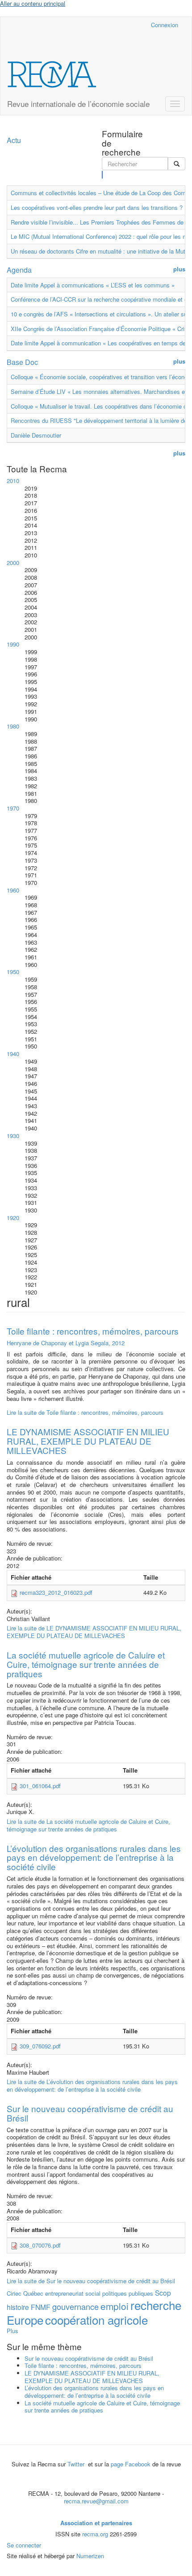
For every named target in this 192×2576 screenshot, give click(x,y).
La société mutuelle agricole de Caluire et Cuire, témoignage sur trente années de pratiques (86, 1664)
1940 (13, 1054)
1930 (13, 1136)
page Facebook (131, 2464)
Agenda (19, 270)
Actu (14, 140)
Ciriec (14, 2293)
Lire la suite (85, 1412)
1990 (13, 644)
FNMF (41, 2307)
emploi (115, 2306)
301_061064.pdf (40, 1786)
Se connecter (24, 2545)
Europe (25, 2320)
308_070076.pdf (40, 2245)
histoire (18, 2307)
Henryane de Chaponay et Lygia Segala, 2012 (66, 1343)
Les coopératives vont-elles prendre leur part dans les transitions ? (97, 207)
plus (179, 269)
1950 (13, 972)
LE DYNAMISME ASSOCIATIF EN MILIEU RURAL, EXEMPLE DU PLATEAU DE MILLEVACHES (88, 1441)
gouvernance (75, 2306)
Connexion (165, 25)
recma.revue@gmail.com (96, 2501)
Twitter (77, 2464)
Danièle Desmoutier (36, 435)
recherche (156, 2305)
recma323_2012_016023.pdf (56, 1592)
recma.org (95, 2534)
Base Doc (22, 362)
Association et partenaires (96, 2523)
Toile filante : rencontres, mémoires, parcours (93, 1331)
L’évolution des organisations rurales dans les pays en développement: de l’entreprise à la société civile (94, 1857)
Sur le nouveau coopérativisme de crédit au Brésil (90, 2113)
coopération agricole (96, 2320)
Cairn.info (105, 25)
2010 (13, 481)
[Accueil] (52, 74)
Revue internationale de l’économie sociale (78, 104)
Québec (33, 2293)
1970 (13, 808)
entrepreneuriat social (73, 2293)
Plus (13, 2331)
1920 (13, 1218)
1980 (13, 726)
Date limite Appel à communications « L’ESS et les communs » (93, 285)
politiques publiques (128, 2293)
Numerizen (90, 2556)
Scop (163, 2293)
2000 (13, 563)
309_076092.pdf (40, 2046)
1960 (13, 890)
